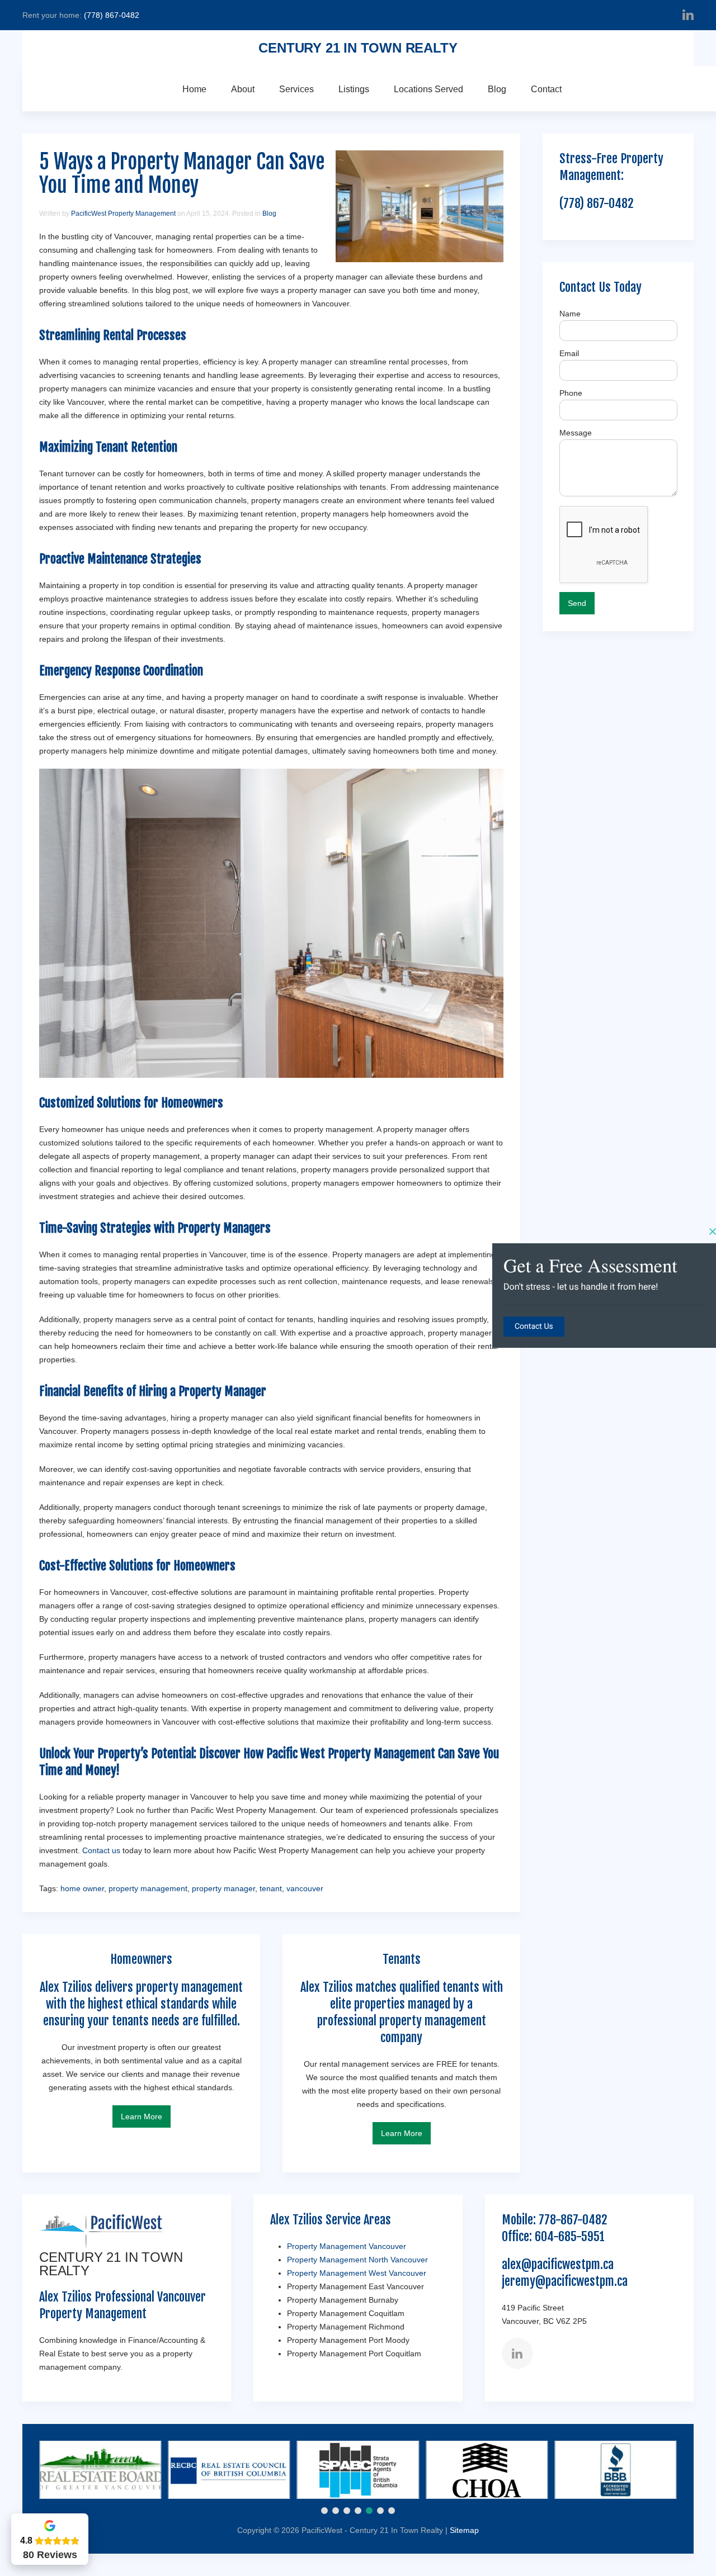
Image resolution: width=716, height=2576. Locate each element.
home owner (82, 1888)
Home (194, 89)
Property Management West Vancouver (357, 2273)
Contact (546, 89)
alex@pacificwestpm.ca (558, 2264)
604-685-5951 (570, 2236)
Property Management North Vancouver (357, 2260)
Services (296, 89)
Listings (354, 89)
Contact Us (534, 1327)
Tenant (112, 447)
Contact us (101, 1850)
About (243, 89)
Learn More (142, 2116)
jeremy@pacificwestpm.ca (565, 2281)
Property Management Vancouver (347, 2246)
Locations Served (428, 89)
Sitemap (464, 2530)
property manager (223, 1888)
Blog (497, 89)
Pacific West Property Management (351, 1753)
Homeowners (192, 1103)
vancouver (305, 1888)
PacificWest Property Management (123, 214)
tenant (271, 1888)
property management (148, 1888)
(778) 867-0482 (112, 15)
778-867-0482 (573, 2220)
